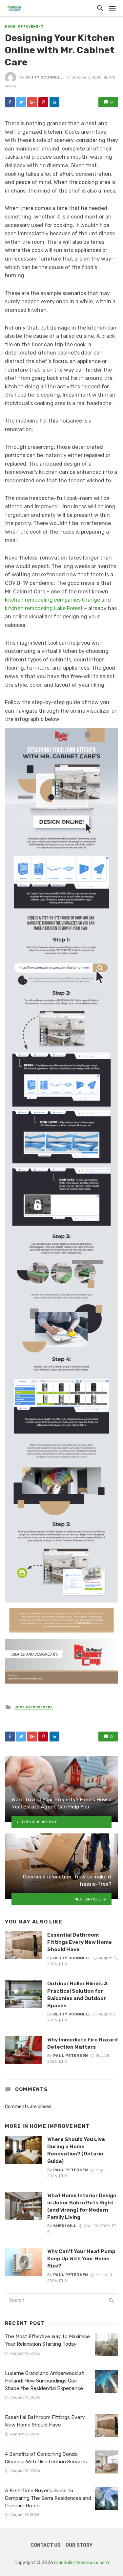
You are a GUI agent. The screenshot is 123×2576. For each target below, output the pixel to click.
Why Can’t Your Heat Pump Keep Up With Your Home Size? (81, 2258)
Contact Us (46, 2545)
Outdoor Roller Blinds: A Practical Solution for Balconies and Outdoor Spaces (77, 1994)
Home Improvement (24, 27)
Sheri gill (65, 2226)
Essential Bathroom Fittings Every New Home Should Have (80, 1942)
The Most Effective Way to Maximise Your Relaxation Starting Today (47, 2340)
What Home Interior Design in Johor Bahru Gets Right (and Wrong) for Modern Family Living (82, 2206)
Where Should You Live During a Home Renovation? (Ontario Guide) (76, 2150)
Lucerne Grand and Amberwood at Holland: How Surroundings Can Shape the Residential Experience (44, 2381)
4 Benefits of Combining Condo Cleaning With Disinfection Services (46, 2458)
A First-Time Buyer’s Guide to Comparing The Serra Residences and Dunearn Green (48, 2498)
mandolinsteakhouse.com (82, 2563)
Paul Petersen (71, 2056)
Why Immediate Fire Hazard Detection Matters (82, 2043)
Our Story (79, 2545)
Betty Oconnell (44, 77)
